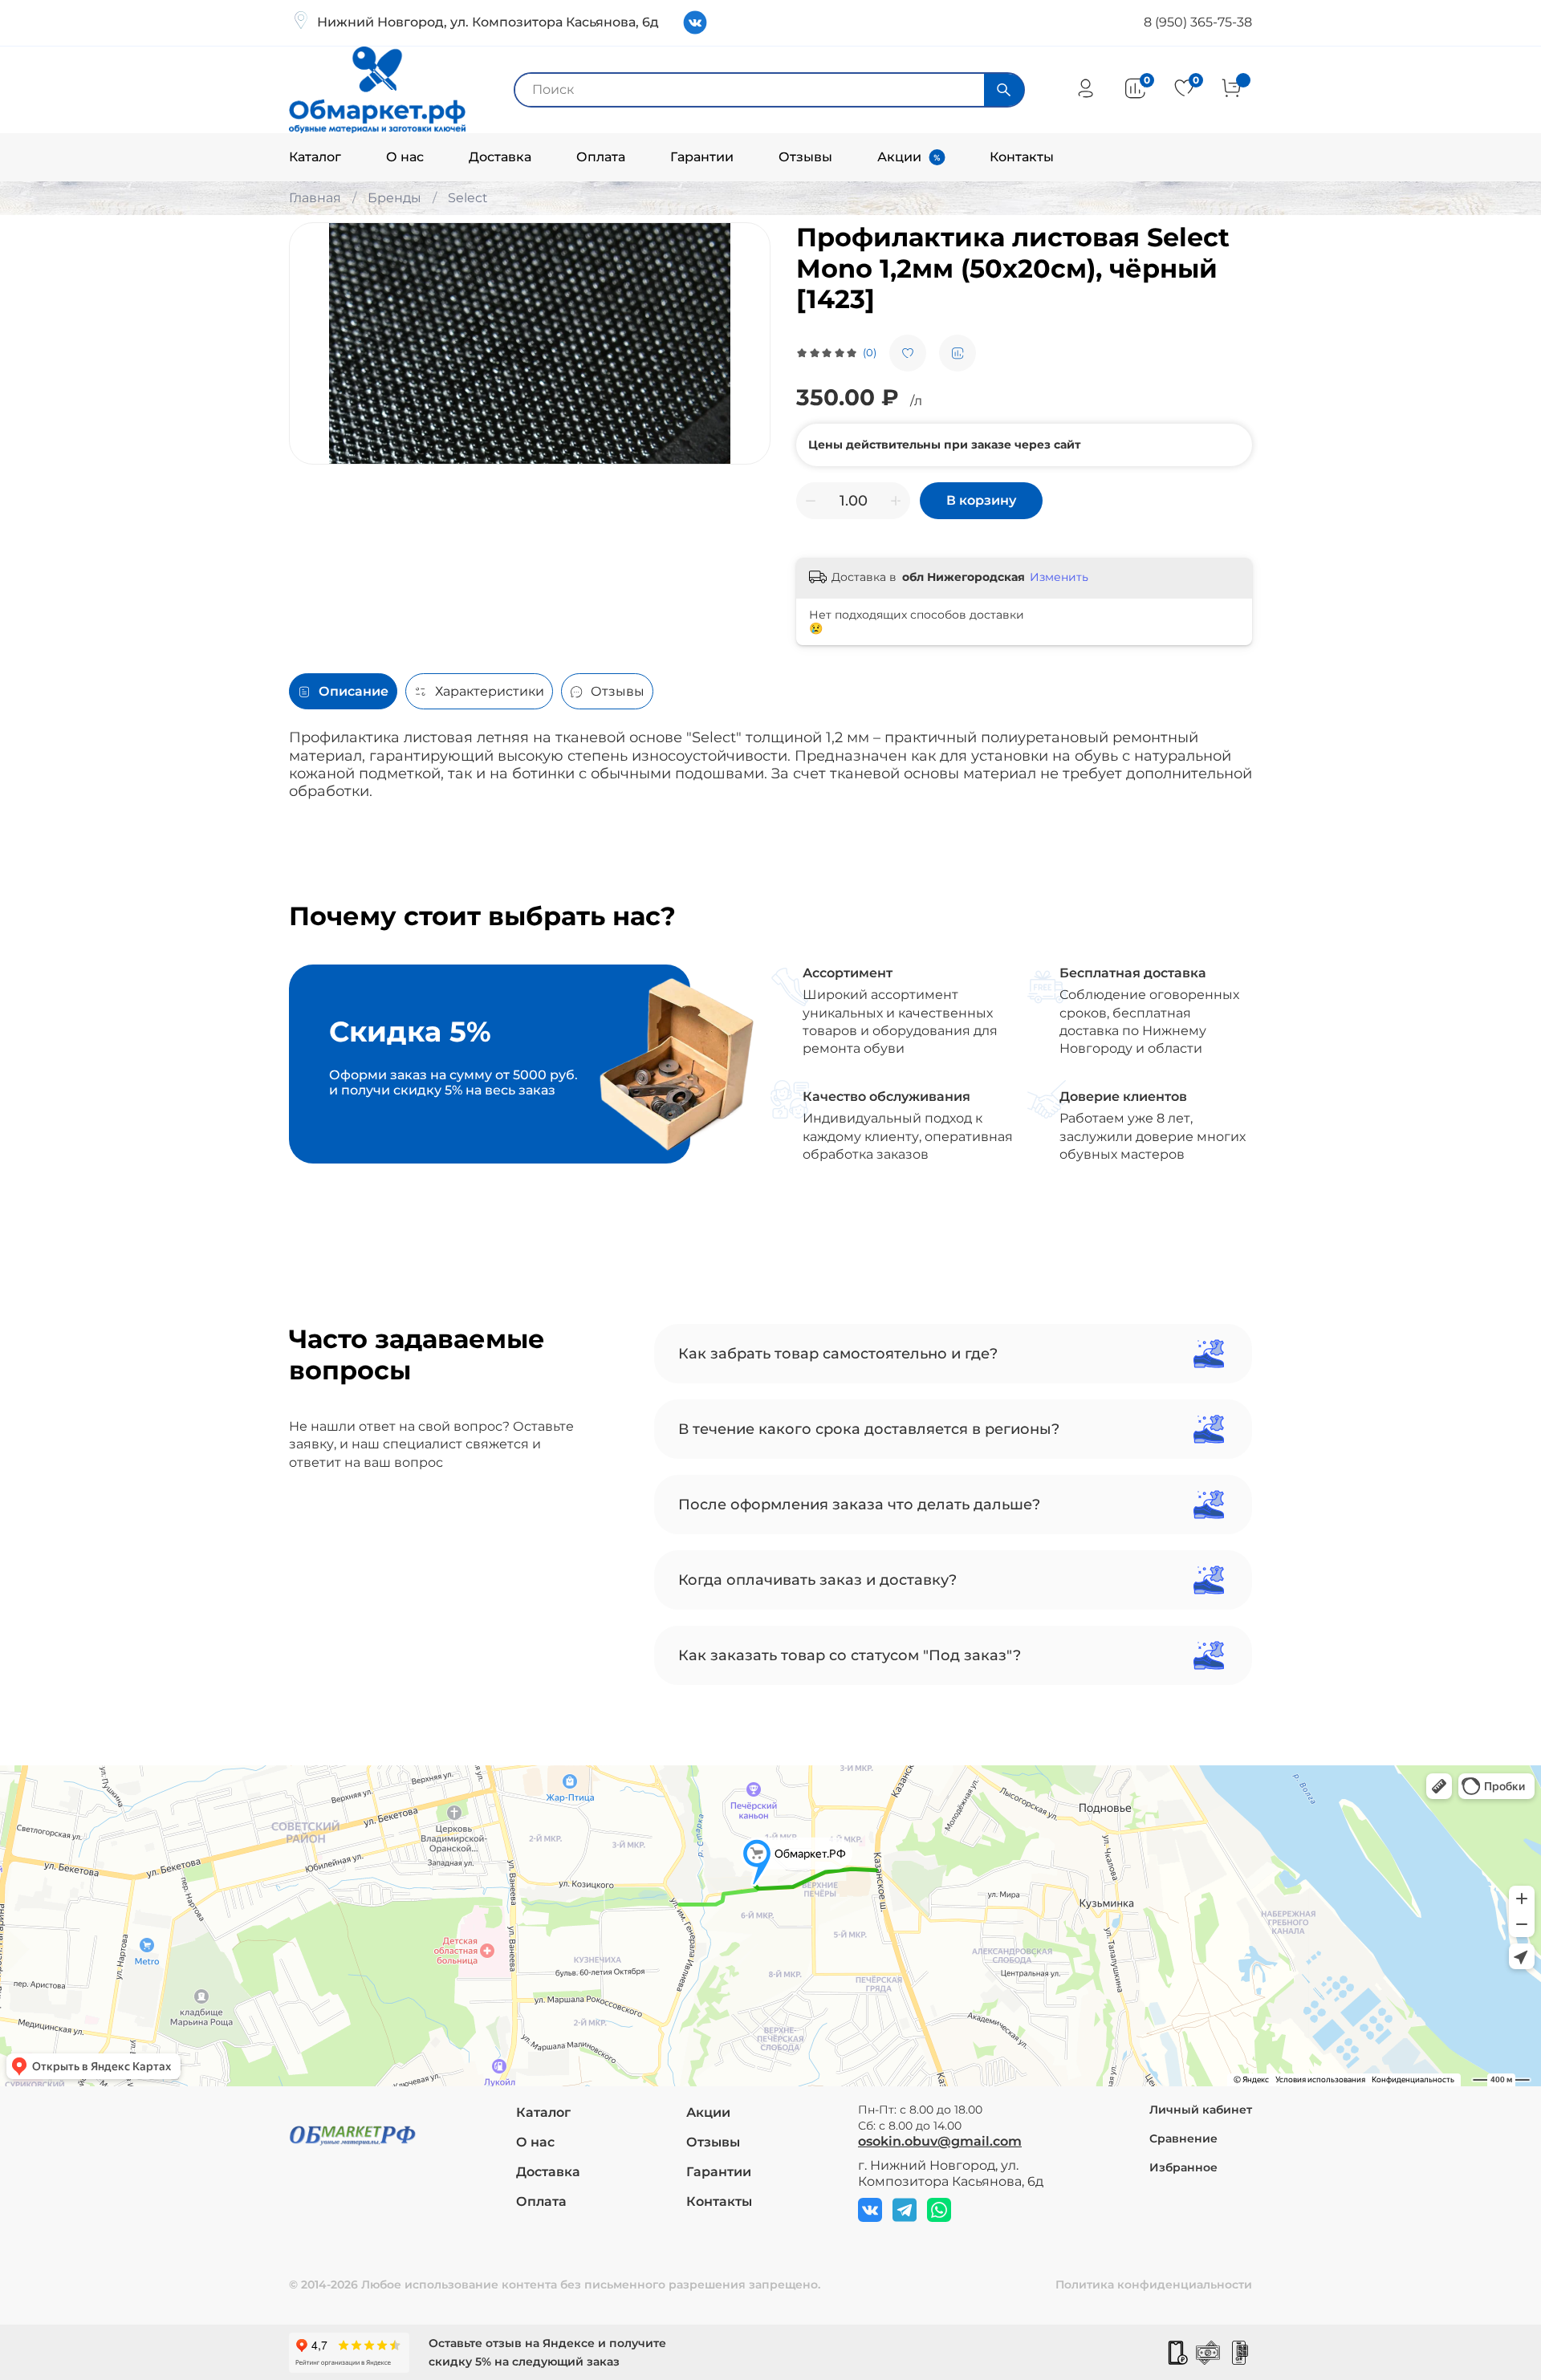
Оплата (601, 157)
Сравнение (1183, 2138)
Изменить (1059, 577)
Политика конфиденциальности (1154, 2285)
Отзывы (805, 157)
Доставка (500, 157)
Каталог (315, 157)
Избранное (1183, 2167)
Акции (899, 157)
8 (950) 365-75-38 (1198, 22)
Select (468, 198)
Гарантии (702, 157)
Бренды (394, 198)
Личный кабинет (1201, 2110)
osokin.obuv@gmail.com (940, 2141)
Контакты (1022, 157)
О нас (405, 157)
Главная (315, 198)
